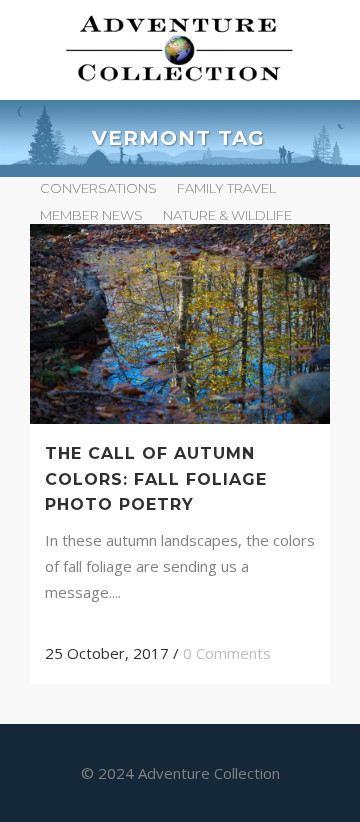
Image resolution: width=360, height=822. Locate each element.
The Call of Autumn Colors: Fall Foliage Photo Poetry (156, 478)
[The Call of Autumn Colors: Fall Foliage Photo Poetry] (180, 324)
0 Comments (227, 653)
